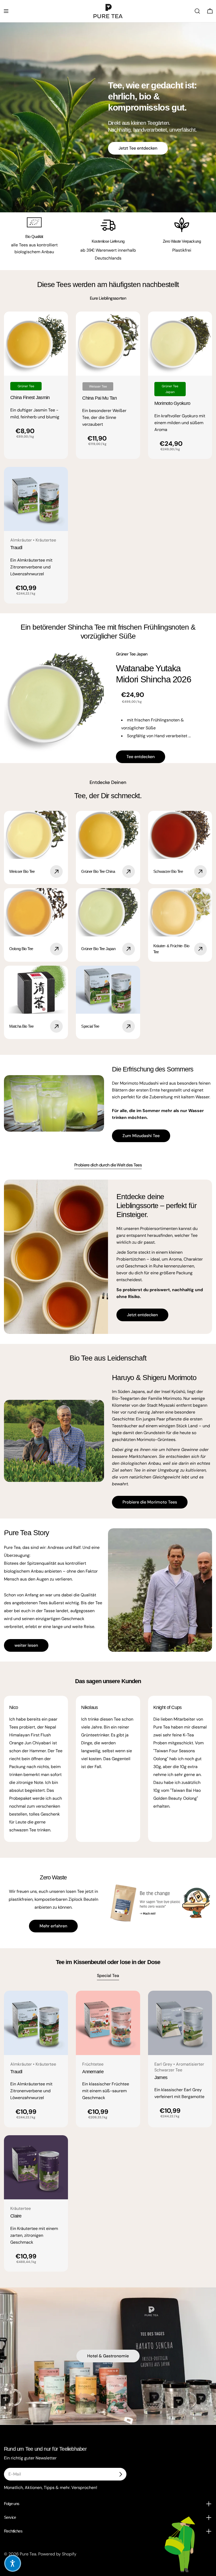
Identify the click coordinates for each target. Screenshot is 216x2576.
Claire (16, 2216)
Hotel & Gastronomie (108, 2356)
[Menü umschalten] (6, 11)
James (161, 2077)
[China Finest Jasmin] (36, 344)
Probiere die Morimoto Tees (150, 1502)
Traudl (16, 548)
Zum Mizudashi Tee (141, 1136)
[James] (180, 2023)
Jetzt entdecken (142, 1315)
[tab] (108, 298)
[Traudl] (36, 499)
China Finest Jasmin (30, 398)
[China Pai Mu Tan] (108, 344)
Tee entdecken (141, 757)
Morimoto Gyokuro (172, 403)
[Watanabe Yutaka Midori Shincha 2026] (56, 703)
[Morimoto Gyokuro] (180, 344)
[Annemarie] (108, 2023)
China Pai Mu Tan (99, 398)
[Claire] (36, 2167)
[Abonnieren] (120, 2474)
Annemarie (93, 2072)
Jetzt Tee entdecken (138, 148)
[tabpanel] (108, 458)
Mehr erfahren (53, 1926)
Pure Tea (28, 2554)
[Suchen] (197, 11)
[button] (13, 2563)
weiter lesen (26, 1645)
